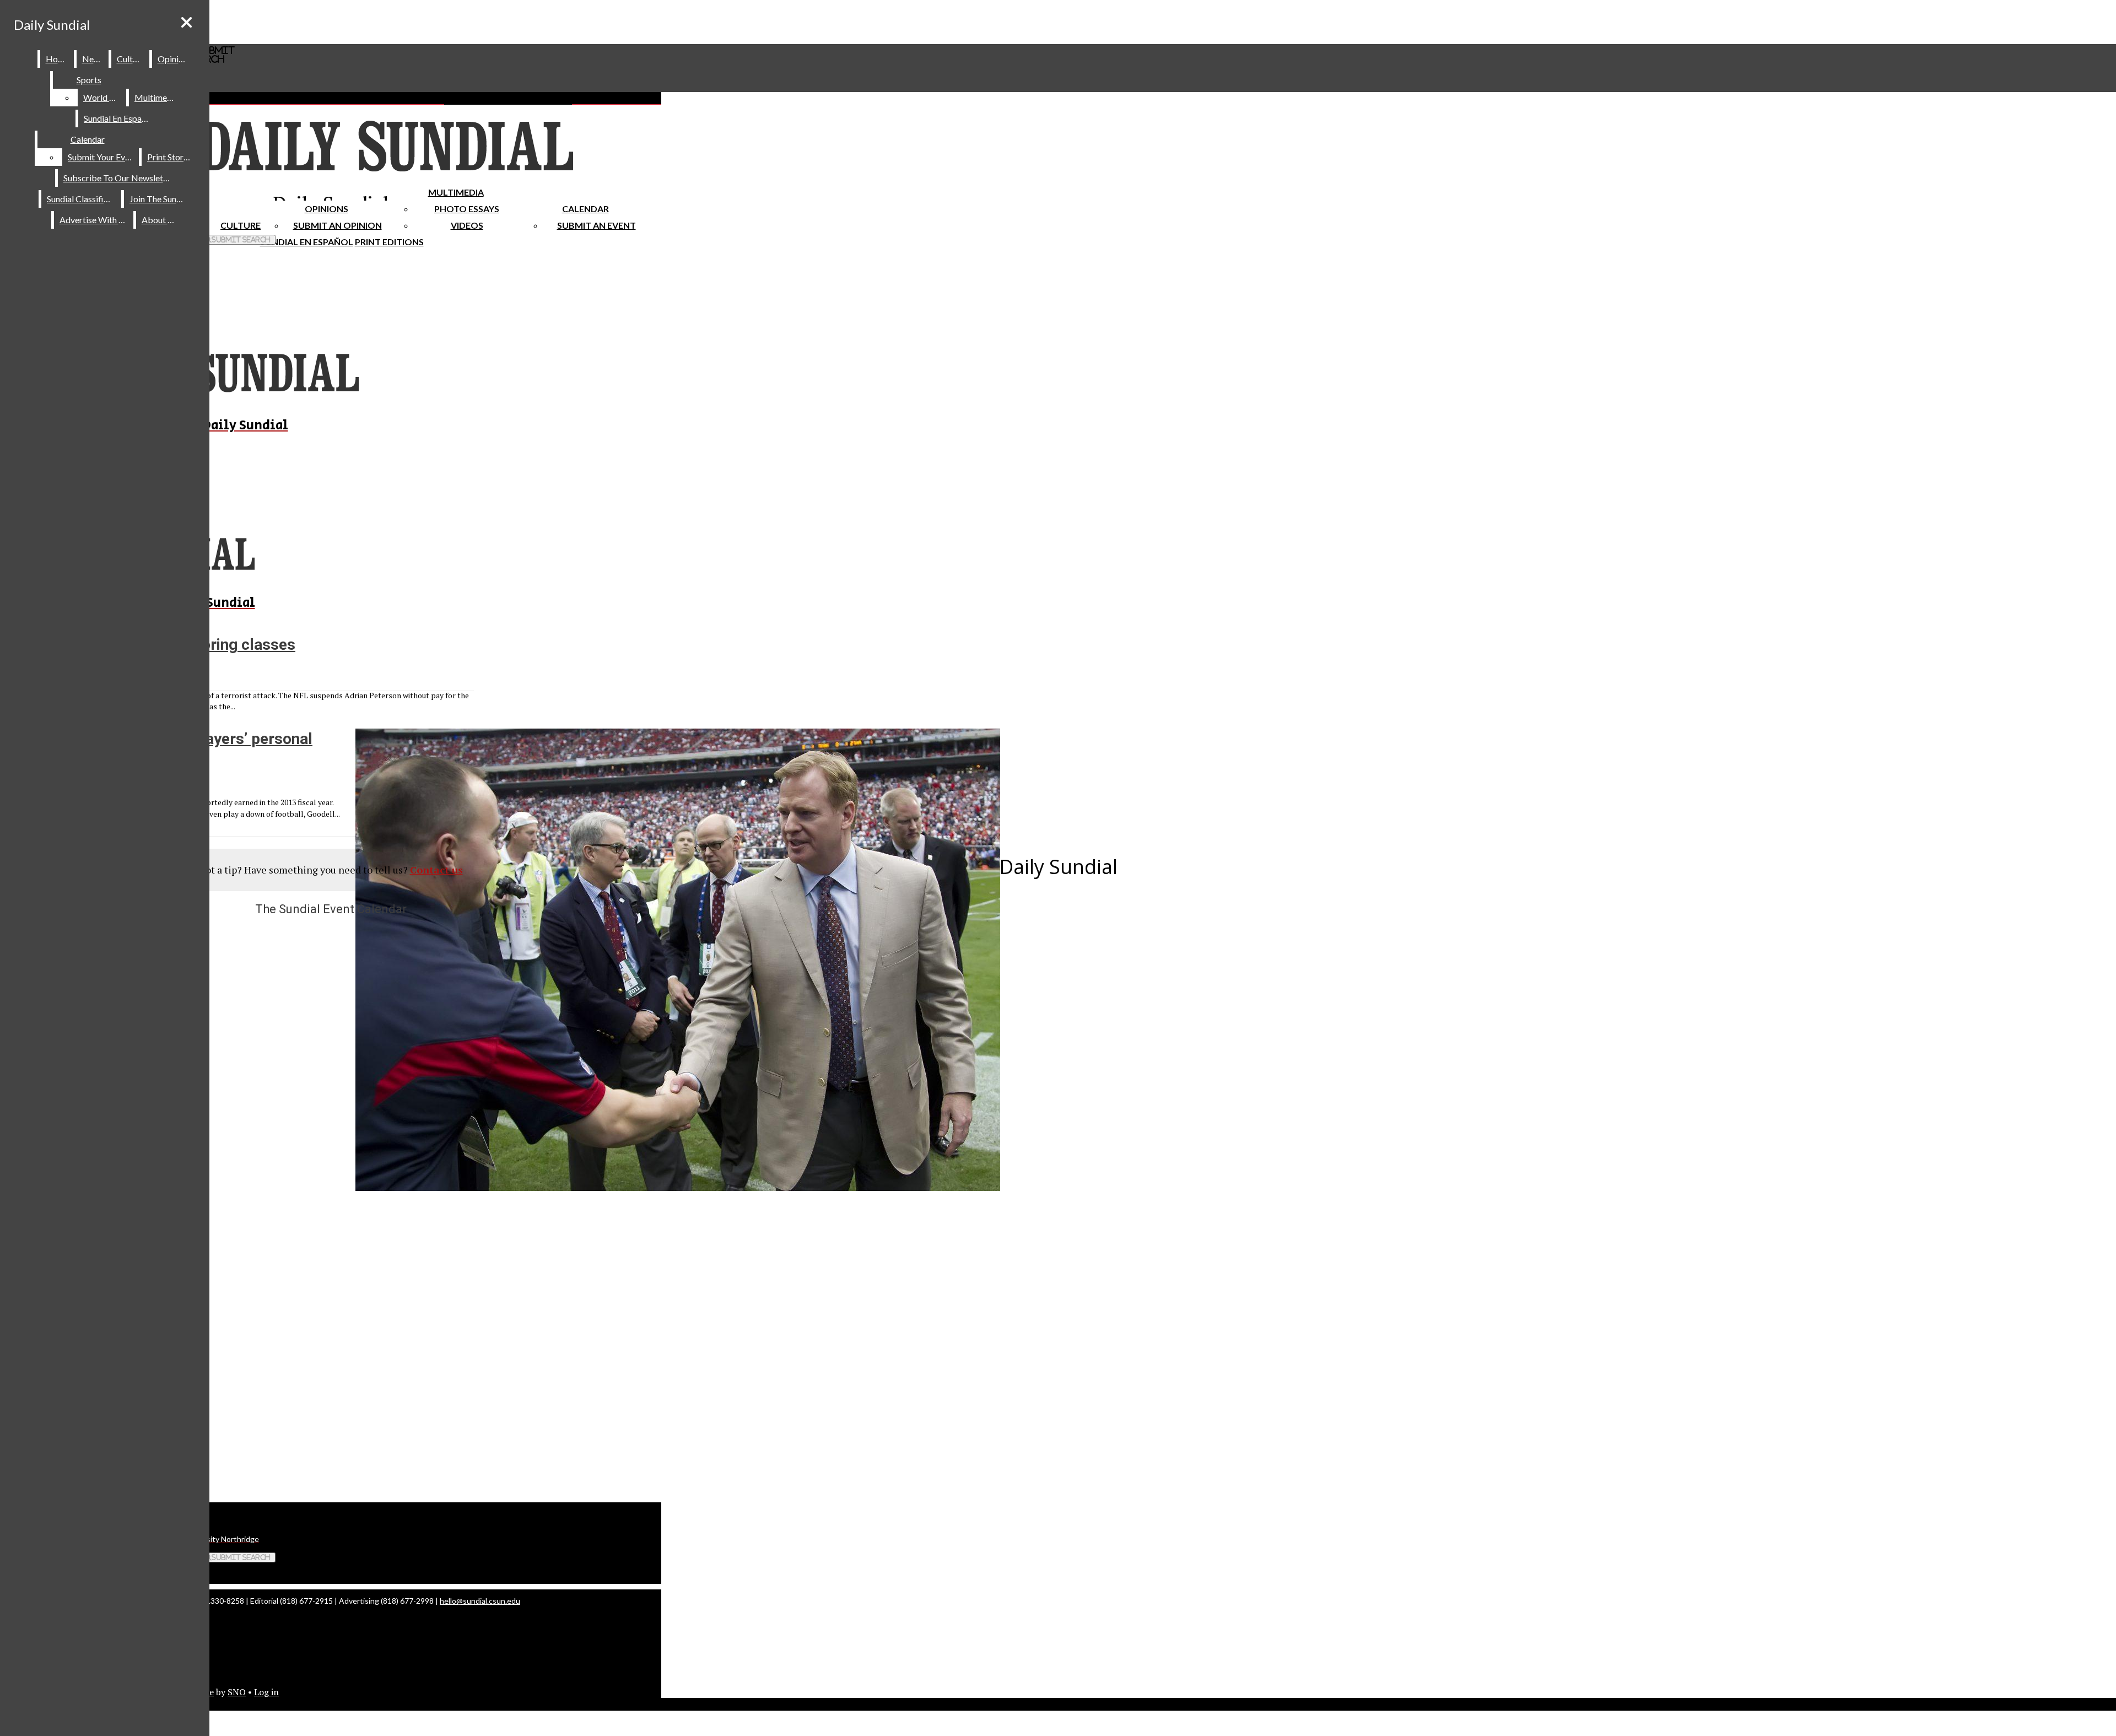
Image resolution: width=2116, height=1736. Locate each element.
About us (160, 220)
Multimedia (456, 192)
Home (58, 59)
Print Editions (389, 242)
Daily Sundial (52, 25)
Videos (467, 225)
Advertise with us (94, 220)
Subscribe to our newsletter (119, 178)
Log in (266, 1692)
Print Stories (171, 157)
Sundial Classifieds (82, 199)
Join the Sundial (160, 199)
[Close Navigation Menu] (187, 22)
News (93, 59)
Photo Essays (467, 209)
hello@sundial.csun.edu (480, 1601)
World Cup (104, 97)
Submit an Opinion (338, 225)
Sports (89, 80)
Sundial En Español (307, 242)
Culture (131, 59)
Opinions (326, 209)
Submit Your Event (102, 157)
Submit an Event (597, 225)
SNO (237, 1692)
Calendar (585, 209)
